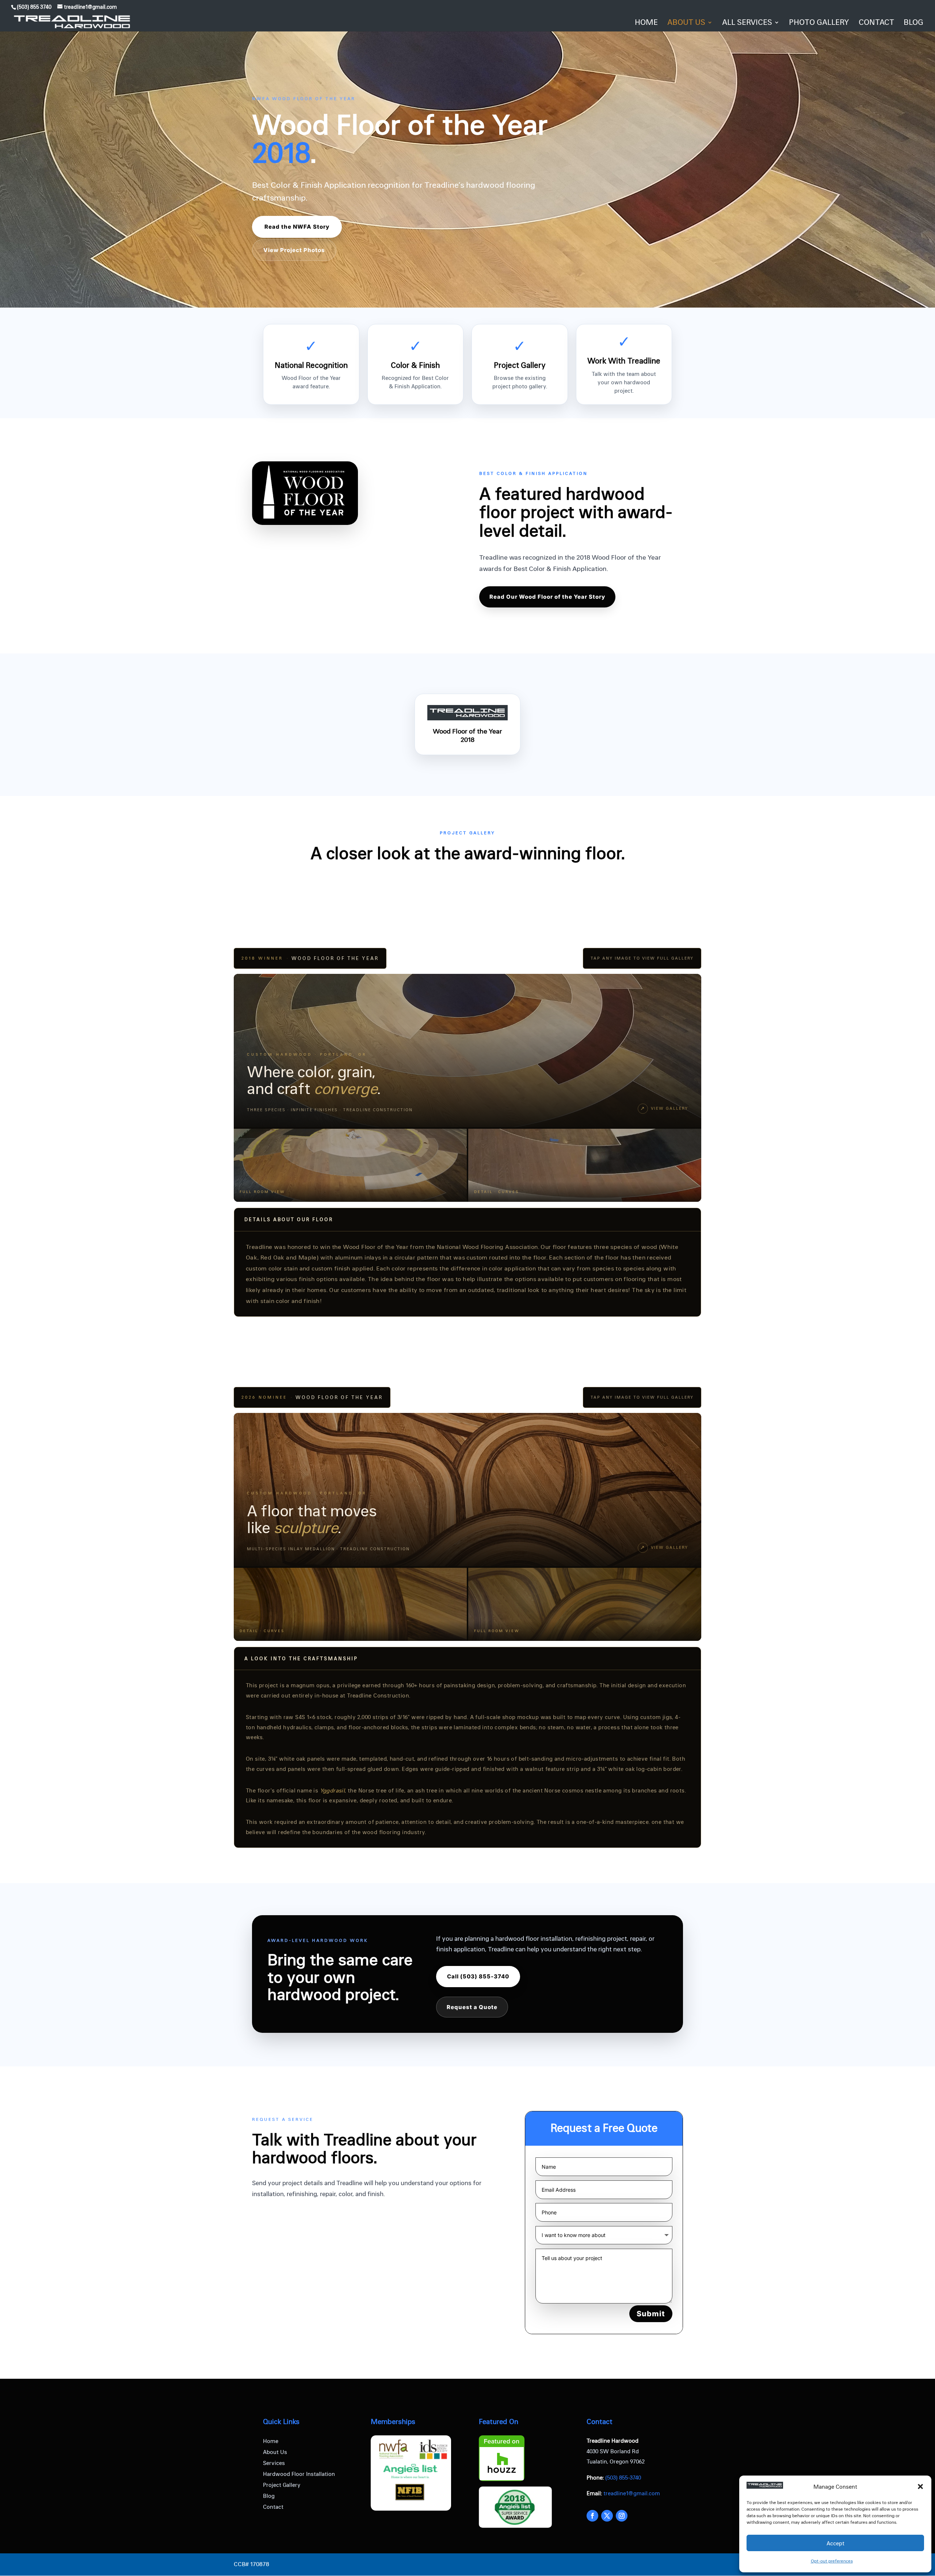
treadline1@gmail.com (632, 2493)
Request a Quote (472, 2007)
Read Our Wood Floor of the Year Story (547, 597)
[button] (920, 2487)
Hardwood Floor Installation (299, 2474)
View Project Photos (294, 250)
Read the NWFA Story (297, 227)
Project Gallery (282, 2485)
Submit (651, 2314)
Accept (835, 2543)
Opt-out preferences (832, 2561)
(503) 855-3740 (623, 2477)
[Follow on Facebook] (592, 2516)
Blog (913, 23)
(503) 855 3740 (34, 7)
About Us (275, 2452)
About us (686, 23)
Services (274, 2463)
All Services (747, 23)
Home (646, 23)
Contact (876, 23)
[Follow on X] (607, 2516)
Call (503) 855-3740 (478, 1976)
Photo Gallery (819, 23)
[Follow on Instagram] (622, 2516)
